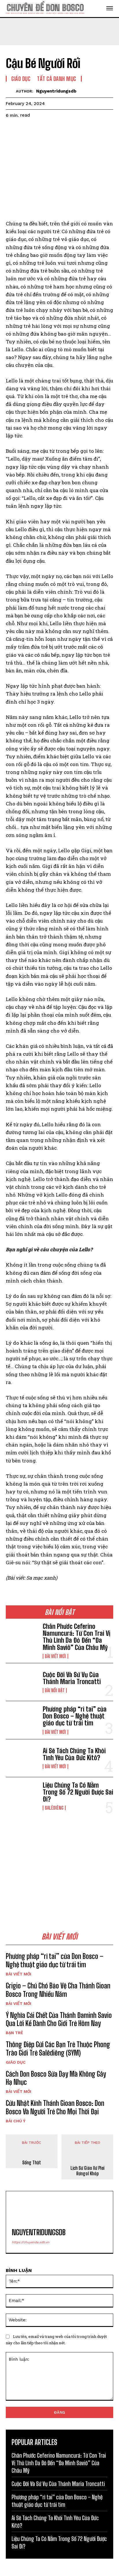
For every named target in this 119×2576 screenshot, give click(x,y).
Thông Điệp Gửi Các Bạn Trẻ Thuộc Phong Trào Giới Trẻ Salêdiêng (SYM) (58, 2049)
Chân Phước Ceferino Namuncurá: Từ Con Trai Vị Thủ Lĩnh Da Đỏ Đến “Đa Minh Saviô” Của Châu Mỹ (77, 1637)
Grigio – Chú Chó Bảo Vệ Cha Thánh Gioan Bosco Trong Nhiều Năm (58, 1990)
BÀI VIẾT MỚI (55, 1656)
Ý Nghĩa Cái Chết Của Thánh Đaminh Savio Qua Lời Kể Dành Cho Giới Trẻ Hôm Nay (59, 2019)
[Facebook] (12, 130)
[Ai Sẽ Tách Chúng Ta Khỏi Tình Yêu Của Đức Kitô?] (22, 1758)
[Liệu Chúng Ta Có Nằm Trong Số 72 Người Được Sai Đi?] (22, 1796)
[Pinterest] (38, 130)
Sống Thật (32, 2162)
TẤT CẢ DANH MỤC (57, 79)
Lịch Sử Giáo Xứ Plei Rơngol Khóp (88, 2171)
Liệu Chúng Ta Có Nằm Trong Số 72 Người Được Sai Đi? (78, 1792)
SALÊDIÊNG (54, 1808)
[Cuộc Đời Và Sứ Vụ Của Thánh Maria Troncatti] (22, 1682)
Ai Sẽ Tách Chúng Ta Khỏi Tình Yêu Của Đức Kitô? (74, 1754)
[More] (65, 130)
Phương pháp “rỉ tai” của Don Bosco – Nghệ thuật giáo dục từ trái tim (75, 1716)
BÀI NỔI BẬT (55, 1690)
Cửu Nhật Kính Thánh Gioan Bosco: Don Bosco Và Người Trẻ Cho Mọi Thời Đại (55, 2107)
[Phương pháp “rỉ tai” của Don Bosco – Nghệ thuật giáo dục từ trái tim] (22, 1720)
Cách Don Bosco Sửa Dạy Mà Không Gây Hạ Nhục (56, 2078)
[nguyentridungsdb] (11, 91)
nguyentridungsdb (56, 91)
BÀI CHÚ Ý (16, 2121)
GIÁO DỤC (16, 2062)
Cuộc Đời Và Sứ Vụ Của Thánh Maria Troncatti (72, 1678)
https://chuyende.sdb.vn (31, 2242)
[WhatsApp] (51, 130)
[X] (25, 130)
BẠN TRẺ (14, 2033)
